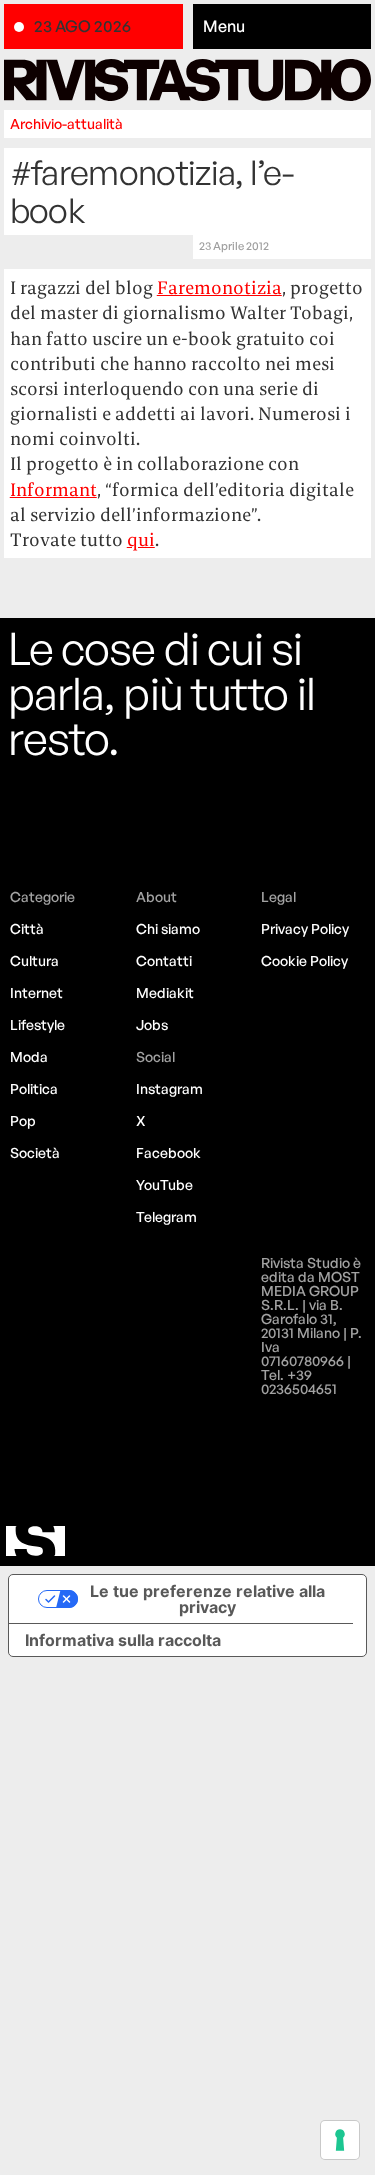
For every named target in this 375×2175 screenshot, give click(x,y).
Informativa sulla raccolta (123, 1640)
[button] (282, 27)
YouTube (164, 1184)
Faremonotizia (219, 287)
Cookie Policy (304, 960)
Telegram (166, 1216)
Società (35, 1152)
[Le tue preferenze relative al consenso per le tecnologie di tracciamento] (340, 2140)
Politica (34, 1088)
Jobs (152, 1024)
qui (141, 539)
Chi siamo (168, 928)
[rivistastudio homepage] (188, 79)
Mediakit (165, 992)
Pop (23, 1120)
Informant (53, 489)
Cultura (34, 960)
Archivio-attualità (66, 123)
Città (27, 928)
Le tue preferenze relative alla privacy (207, 1599)
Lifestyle (37, 1024)
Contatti (164, 960)
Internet (36, 992)
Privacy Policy (305, 928)
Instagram (169, 1088)
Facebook (168, 1152)
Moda (29, 1056)
